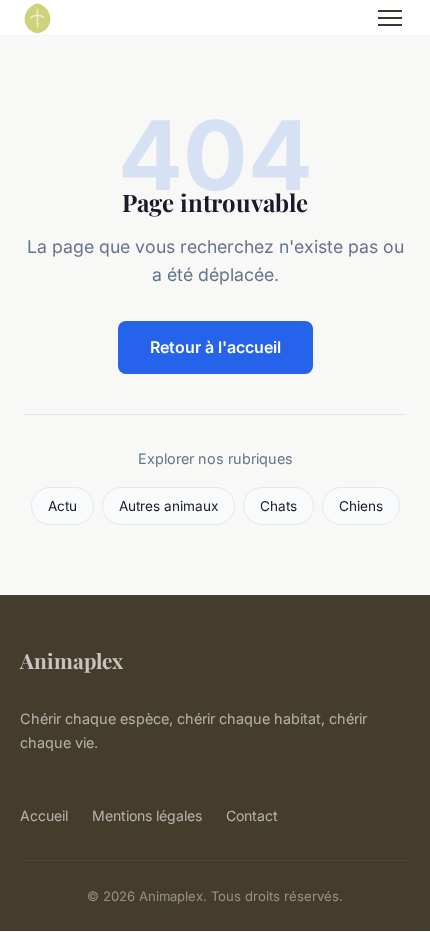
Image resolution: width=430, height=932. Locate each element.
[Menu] (390, 18)
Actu (62, 506)
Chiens (361, 506)
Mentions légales (147, 815)
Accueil (44, 815)
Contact (252, 815)
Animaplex (71, 660)
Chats (278, 506)
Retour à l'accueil (215, 347)
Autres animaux (168, 506)
